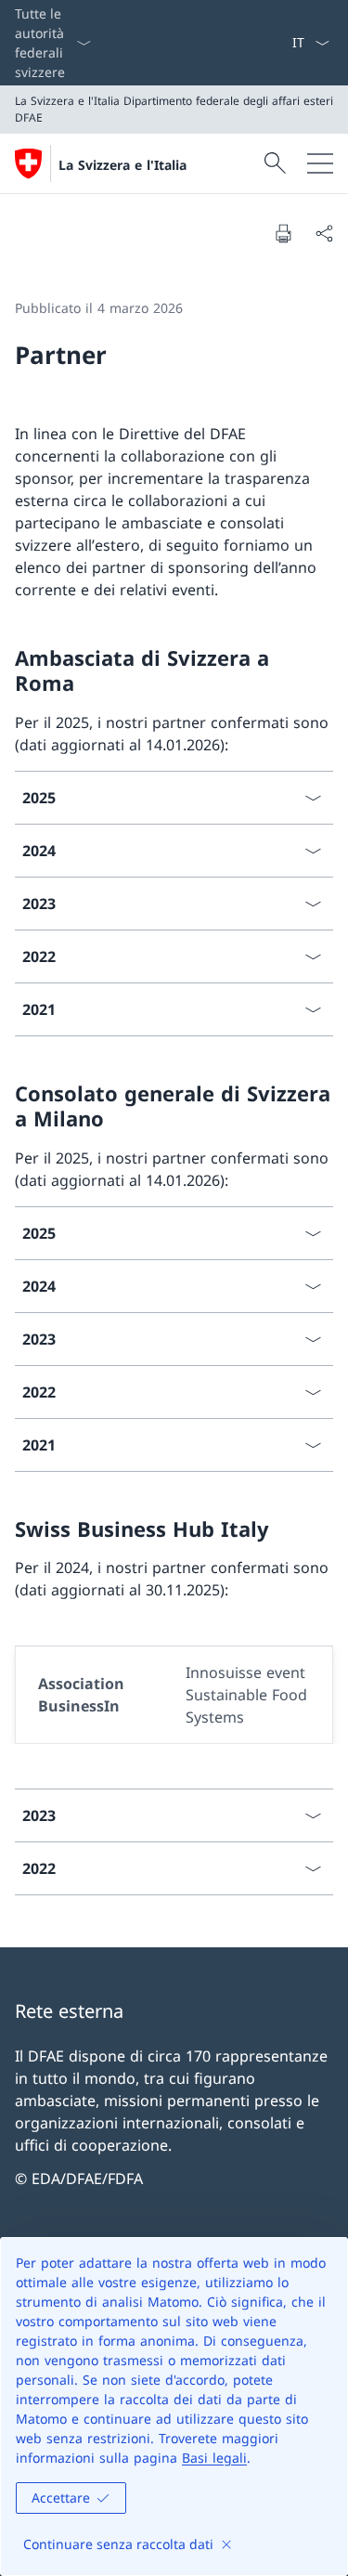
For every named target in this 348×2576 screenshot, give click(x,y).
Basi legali (214, 2458)
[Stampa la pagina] (283, 233)
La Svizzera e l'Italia (122, 165)
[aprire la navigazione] (320, 163)
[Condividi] (324, 233)
